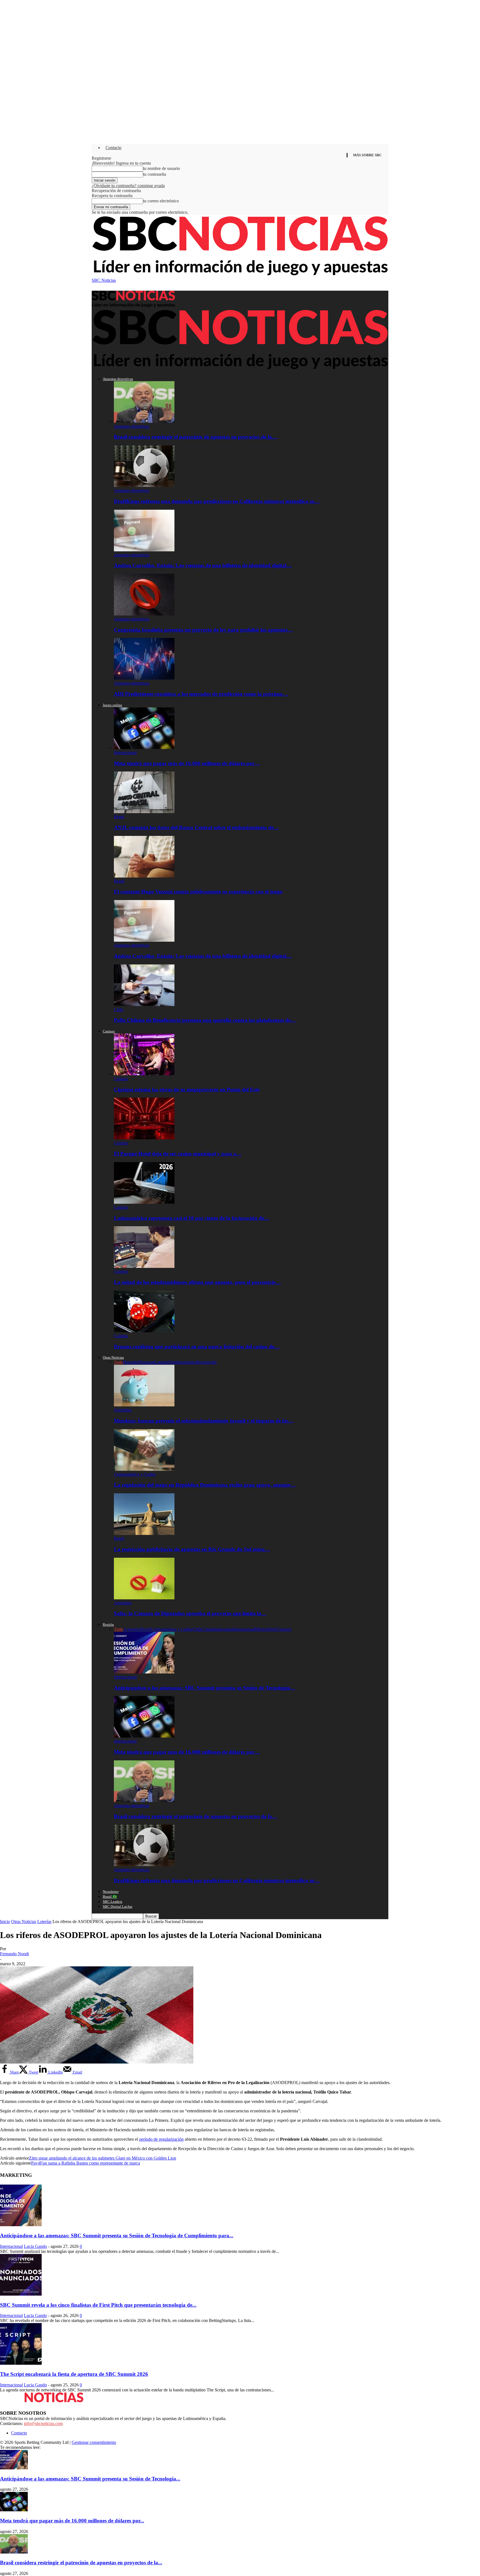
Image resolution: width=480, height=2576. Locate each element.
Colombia (211, 1629)
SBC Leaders (112, 1902)
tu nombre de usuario (162, 168)
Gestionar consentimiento (94, 2442)
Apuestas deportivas (118, 379)
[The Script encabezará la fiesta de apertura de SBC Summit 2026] (21, 2363)
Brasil (119, 817)
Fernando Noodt (14, 1954)
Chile (119, 1010)
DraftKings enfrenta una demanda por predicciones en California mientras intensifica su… (217, 501)
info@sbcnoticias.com (43, 2423)
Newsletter (111, 1892)
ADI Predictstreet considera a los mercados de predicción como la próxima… (201, 694)
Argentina (123, 1410)
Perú (272, 1629)
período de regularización (161, 2139)
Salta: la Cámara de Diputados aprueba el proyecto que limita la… (190, 1613)
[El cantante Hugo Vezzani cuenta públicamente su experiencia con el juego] (144, 876)
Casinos (109, 1031)
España (226, 1629)
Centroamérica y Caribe (135, 1474)
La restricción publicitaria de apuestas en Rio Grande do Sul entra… (192, 1549)
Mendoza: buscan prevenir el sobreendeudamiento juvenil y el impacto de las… (204, 1421)
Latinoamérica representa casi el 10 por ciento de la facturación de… (192, 1218)
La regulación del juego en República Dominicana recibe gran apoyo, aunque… (205, 1485)
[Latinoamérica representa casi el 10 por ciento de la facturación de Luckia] (144, 1202)
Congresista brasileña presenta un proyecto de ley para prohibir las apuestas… (203, 630)
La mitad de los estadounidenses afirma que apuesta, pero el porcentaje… (197, 1282)
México (261, 1629)
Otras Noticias (113, 1357)
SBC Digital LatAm (117, 1907)
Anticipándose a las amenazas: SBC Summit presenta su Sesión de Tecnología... (90, 2479)
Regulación (207, 1362)
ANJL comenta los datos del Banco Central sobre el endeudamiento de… (196, 827)
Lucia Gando (35, 2246)
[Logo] (133, 306)
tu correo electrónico (161, 201)
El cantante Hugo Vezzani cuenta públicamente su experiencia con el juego (198, 892)
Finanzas (147, 1362)
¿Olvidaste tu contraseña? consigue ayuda (128, 186)
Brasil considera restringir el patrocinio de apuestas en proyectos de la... (81, 2563)
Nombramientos (183, 1362)
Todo (118, 1362)
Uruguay (284, 1629)
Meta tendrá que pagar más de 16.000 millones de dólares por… (187, 763)
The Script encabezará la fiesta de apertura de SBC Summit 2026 (74, 2374)
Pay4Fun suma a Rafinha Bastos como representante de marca (86, 2163)
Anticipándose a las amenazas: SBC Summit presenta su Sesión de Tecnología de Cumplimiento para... (117, 2236)
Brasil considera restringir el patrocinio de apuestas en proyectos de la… (196, 437)
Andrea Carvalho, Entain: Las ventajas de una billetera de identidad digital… (203, 565)
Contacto (113, 148)
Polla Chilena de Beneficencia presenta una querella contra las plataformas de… (205, 1020)
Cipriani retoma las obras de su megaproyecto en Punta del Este (187, 1090)
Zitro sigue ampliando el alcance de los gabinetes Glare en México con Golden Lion (102, 2158)
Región (108, 1624)
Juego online (112, 705)
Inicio (5, 1922)
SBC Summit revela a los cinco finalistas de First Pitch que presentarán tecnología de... (98, 2305)
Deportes (131, 1362)
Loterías (162, 1362)
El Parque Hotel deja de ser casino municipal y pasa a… (178, 1154)
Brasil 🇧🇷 (110, 1897)
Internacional (125, 752)
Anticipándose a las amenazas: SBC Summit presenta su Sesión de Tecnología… (205, 1688)
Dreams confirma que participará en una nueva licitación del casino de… (197, 1347)
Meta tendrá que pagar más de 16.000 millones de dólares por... (72, 2521)
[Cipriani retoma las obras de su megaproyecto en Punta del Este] (144, 1074)
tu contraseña (155, 174)
